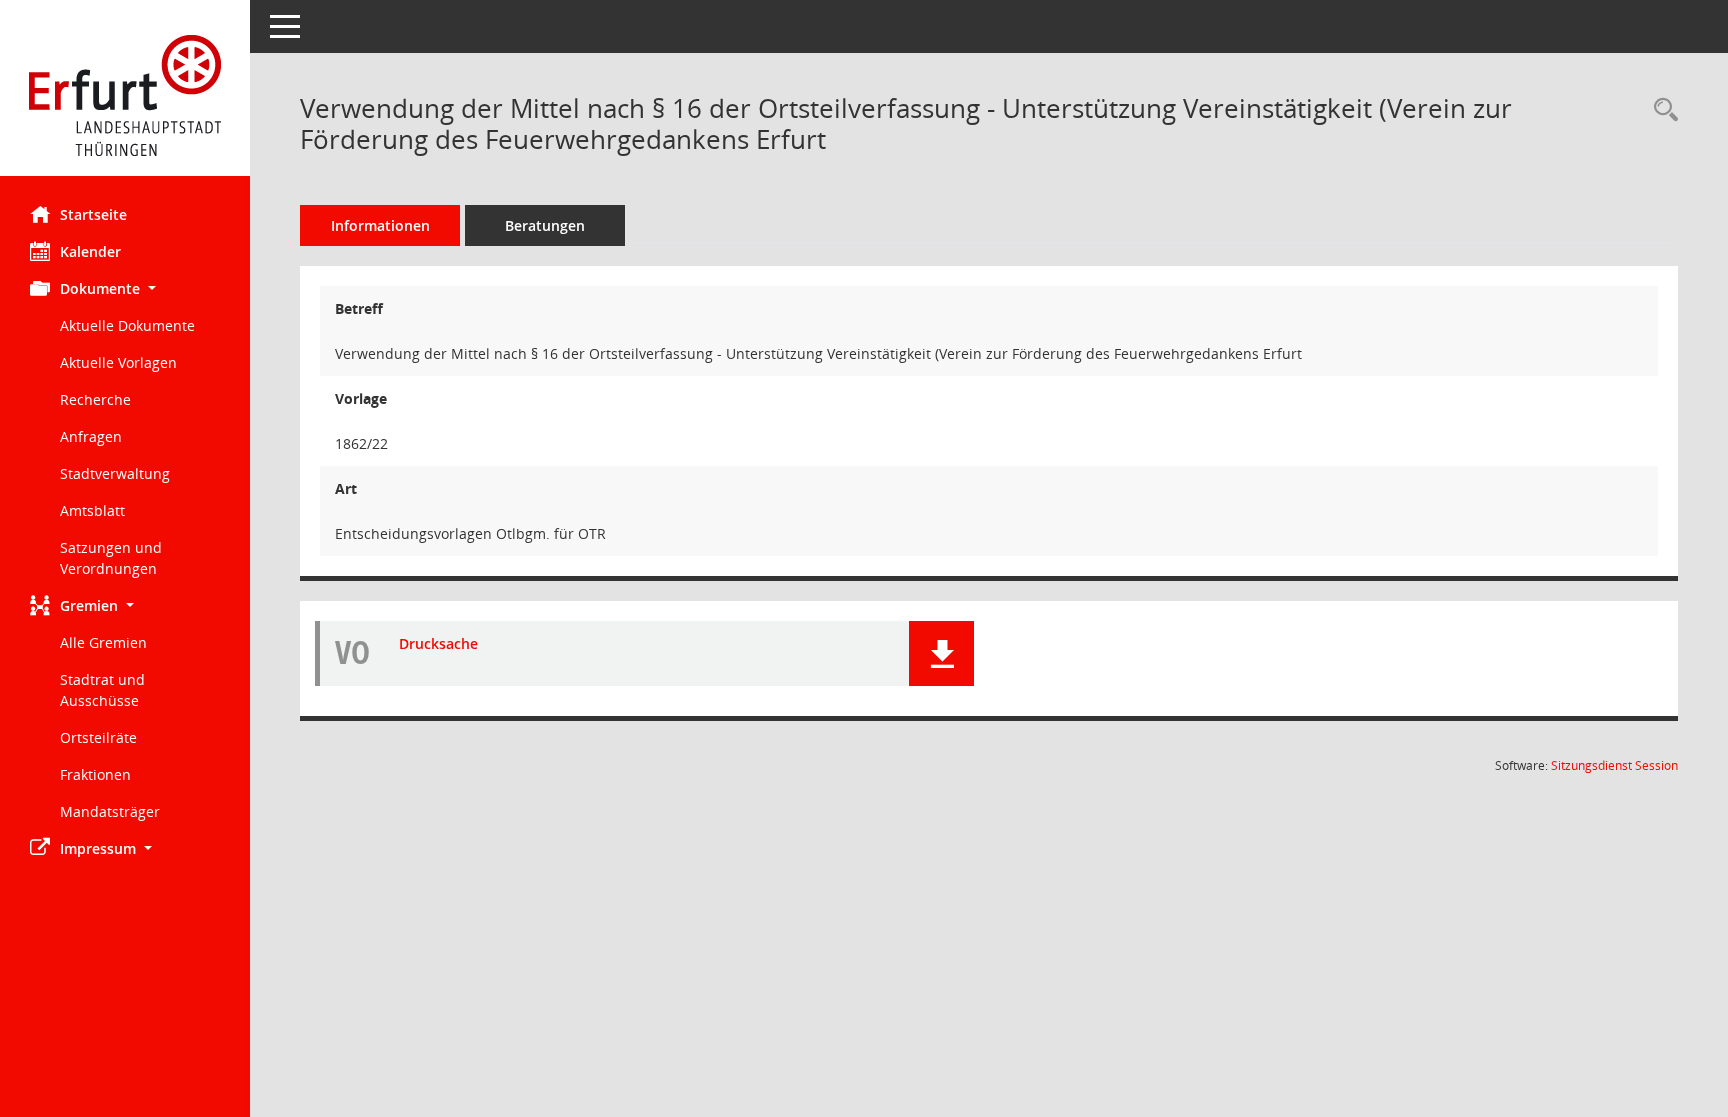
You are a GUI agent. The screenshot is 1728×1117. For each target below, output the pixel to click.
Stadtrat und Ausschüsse (102, 690)
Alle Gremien (103, 642)
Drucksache (438, 643)
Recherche (95, 399)
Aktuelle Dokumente (127, 325)
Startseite (93, 214)
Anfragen (91, 436)
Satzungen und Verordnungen (111, 558)
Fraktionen (95, 774)
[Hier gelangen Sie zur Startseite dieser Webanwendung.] (125, 95)
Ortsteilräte (98, 737)
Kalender (90, 251)
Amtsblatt (92, 510)
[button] (125, 288)
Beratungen (545, 225)
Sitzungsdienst (1614, 765)
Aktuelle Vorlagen (118, 362)
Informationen (380, 225)
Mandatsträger (110, 811)
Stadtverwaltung (115, 473)
